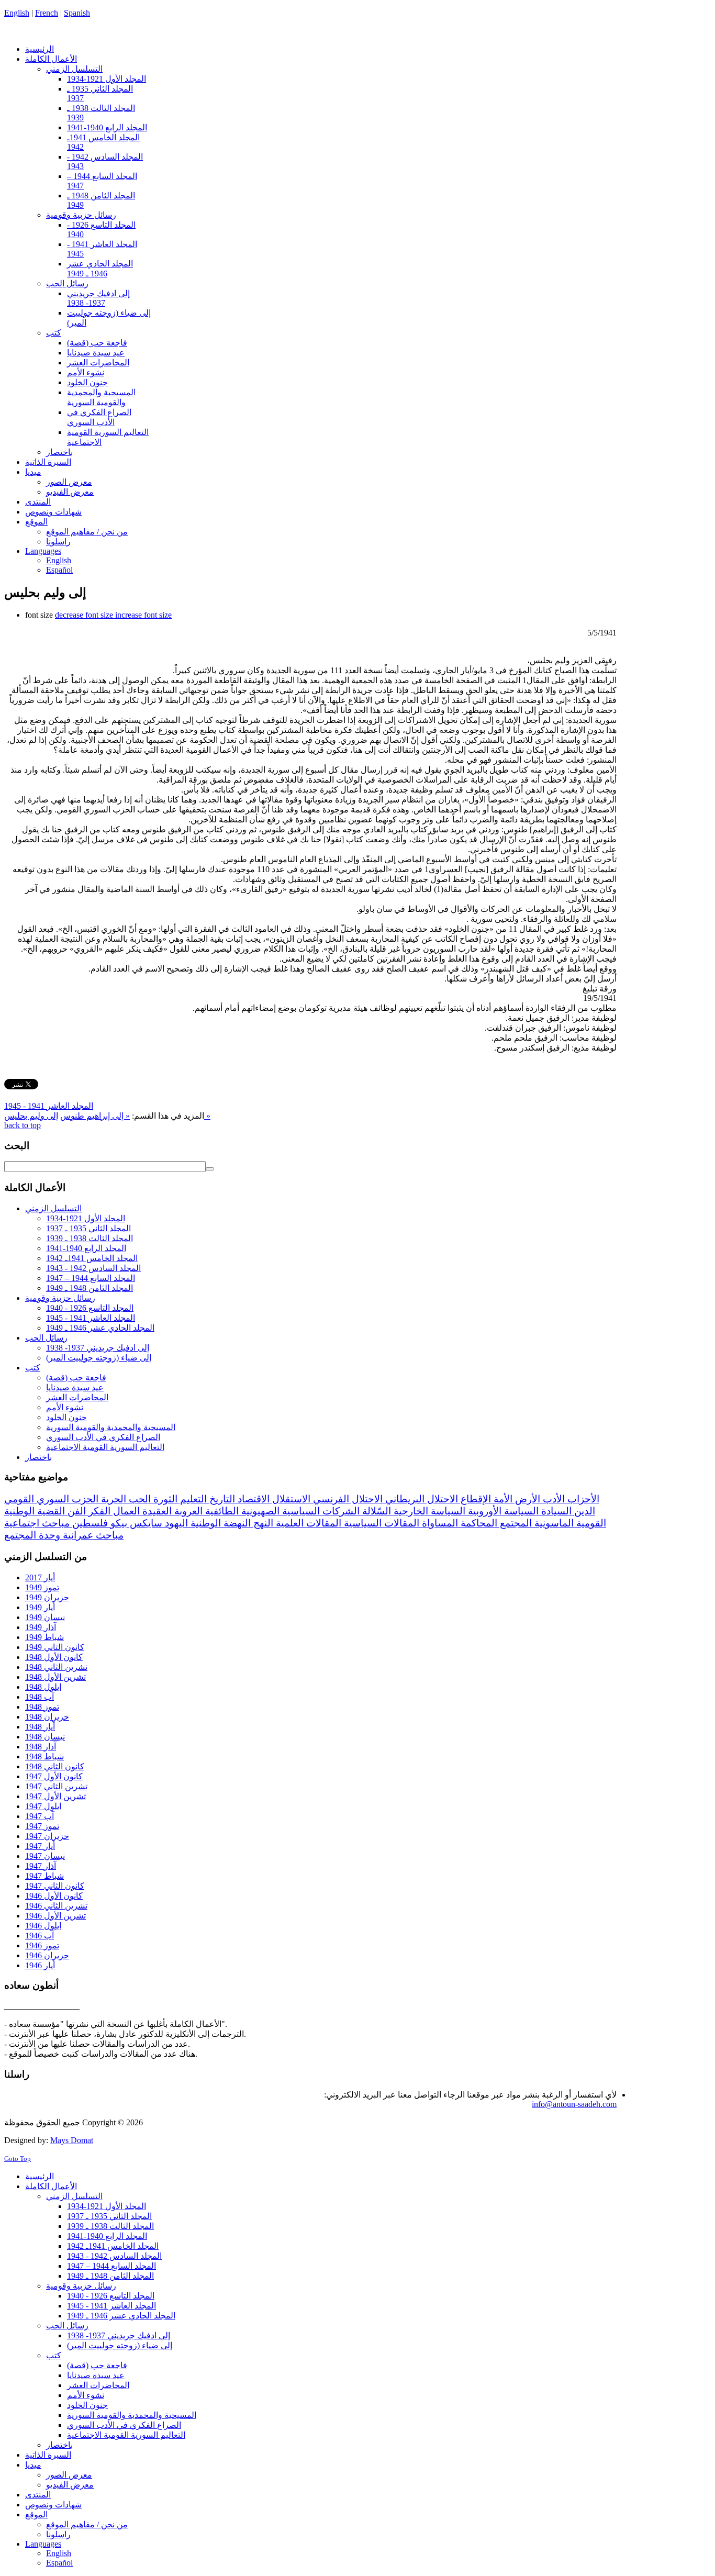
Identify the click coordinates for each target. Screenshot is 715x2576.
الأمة (502, 1499)
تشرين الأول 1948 (55, 1677)
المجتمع (515, 1523)
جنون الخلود (66, 1417)
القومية (590, 1523)
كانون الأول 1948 (54, 1657)
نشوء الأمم (65, 1407)
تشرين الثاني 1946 (56, 1906)
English (17, 13)
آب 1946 (40, 1936)
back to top (23, 1125)
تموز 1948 (42, 1707)
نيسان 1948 (45, 1737)
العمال (125, 1511)
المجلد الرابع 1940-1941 (86, 1248)
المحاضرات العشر (77, 1397)
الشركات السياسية (320, 1511)
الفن (75, 1511)
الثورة (164, 1499)
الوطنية (204, 1523)
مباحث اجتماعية (37, 1523)
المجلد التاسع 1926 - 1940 (90, 1308)
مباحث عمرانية (92, 1535)
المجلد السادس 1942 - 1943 (93, 1268)
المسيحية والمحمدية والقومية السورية (111, 1427)
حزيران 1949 (47, 1597)
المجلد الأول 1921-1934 (86, 1218)
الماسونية (553, 1523)
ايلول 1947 (43, 1806)
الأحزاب (582, 1499)
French (47, 13)
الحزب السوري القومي (51, 1499)
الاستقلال (290, 1499)
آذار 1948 (41, 1747)
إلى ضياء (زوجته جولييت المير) (99, 1358)
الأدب (552, 1499)
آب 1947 (40, 1816)
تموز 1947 (42, 1826)
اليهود (175, 1523)
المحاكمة (478, 1523)
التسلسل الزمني (53, 1208)
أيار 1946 (40, 1965)
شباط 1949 (44, 1637)
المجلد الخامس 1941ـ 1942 (92, 1258)
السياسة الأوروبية (502, 1511)
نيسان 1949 (45, 1617)
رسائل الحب (46, 1338)
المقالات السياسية (380, 1523)
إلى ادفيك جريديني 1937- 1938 (98, 1348)
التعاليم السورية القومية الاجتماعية (105, 1447)
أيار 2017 (40, 1577)
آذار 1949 (41, 1627)
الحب (138, 1499)
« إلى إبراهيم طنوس (95, 1116)
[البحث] (210, 1169)
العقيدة (156, 1511)
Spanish (77, 13)
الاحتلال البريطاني (420, 1499)
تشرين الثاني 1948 (56, 1667)
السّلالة (375, 1511)
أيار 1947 (40, 1846)
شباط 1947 (44, 1876)
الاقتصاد (252, 1499)
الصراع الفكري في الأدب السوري (103, 1437)
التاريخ (221, 1499)
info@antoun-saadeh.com (574, 2104)
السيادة (555, 1511)
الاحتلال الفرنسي (347, 1499)
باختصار (38, 1457)
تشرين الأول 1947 (55, 1796)
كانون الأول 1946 (54, 1896)
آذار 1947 (41, 1866)
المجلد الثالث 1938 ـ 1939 (90, 1238)
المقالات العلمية (307, 1523)
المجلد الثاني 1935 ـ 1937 (88, 1228)
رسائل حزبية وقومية (60, 1298)
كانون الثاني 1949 (55, 1647)
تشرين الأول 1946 (55, 1916)
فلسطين (89, 1523)
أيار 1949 (40, 1607)
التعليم (192, 1499)
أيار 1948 (40, 1727)
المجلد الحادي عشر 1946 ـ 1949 (100, 1328)
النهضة (236, 1523)
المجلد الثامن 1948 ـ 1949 (90, 1288)
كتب (33, 1368)
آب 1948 (40, 1697)
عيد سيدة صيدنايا (75, 1387)
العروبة (187, 1511)
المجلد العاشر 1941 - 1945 (49, 1106)
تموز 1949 (42, 1587)
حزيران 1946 (47, 1955)
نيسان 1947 (45, 1856)
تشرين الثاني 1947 (56, 1786)
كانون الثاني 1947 (55, 1886)
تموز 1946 (42, 1945)
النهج (262, 1523)
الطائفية (221, 1511)
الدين (583, 1511)
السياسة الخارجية (428, 1511)
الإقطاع (474, 1499)
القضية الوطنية (35, 1511)
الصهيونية (259, 1511)
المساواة (439, 1523)
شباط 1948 (44, 1757)
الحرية (112, 1499)
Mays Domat (72, 2140)
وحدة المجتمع (32, 1535)
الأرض (526, 1499)
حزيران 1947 (47, 1836)
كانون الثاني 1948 (55, 1766)
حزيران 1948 (47, 1717)
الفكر (98, 1511)
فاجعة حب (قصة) (76, 1378)
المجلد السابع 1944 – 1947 (91, 1278)
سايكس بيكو (135, 1523)
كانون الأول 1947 (54, 1776)
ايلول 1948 (43, 1687)
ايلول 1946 (43, 1926)
